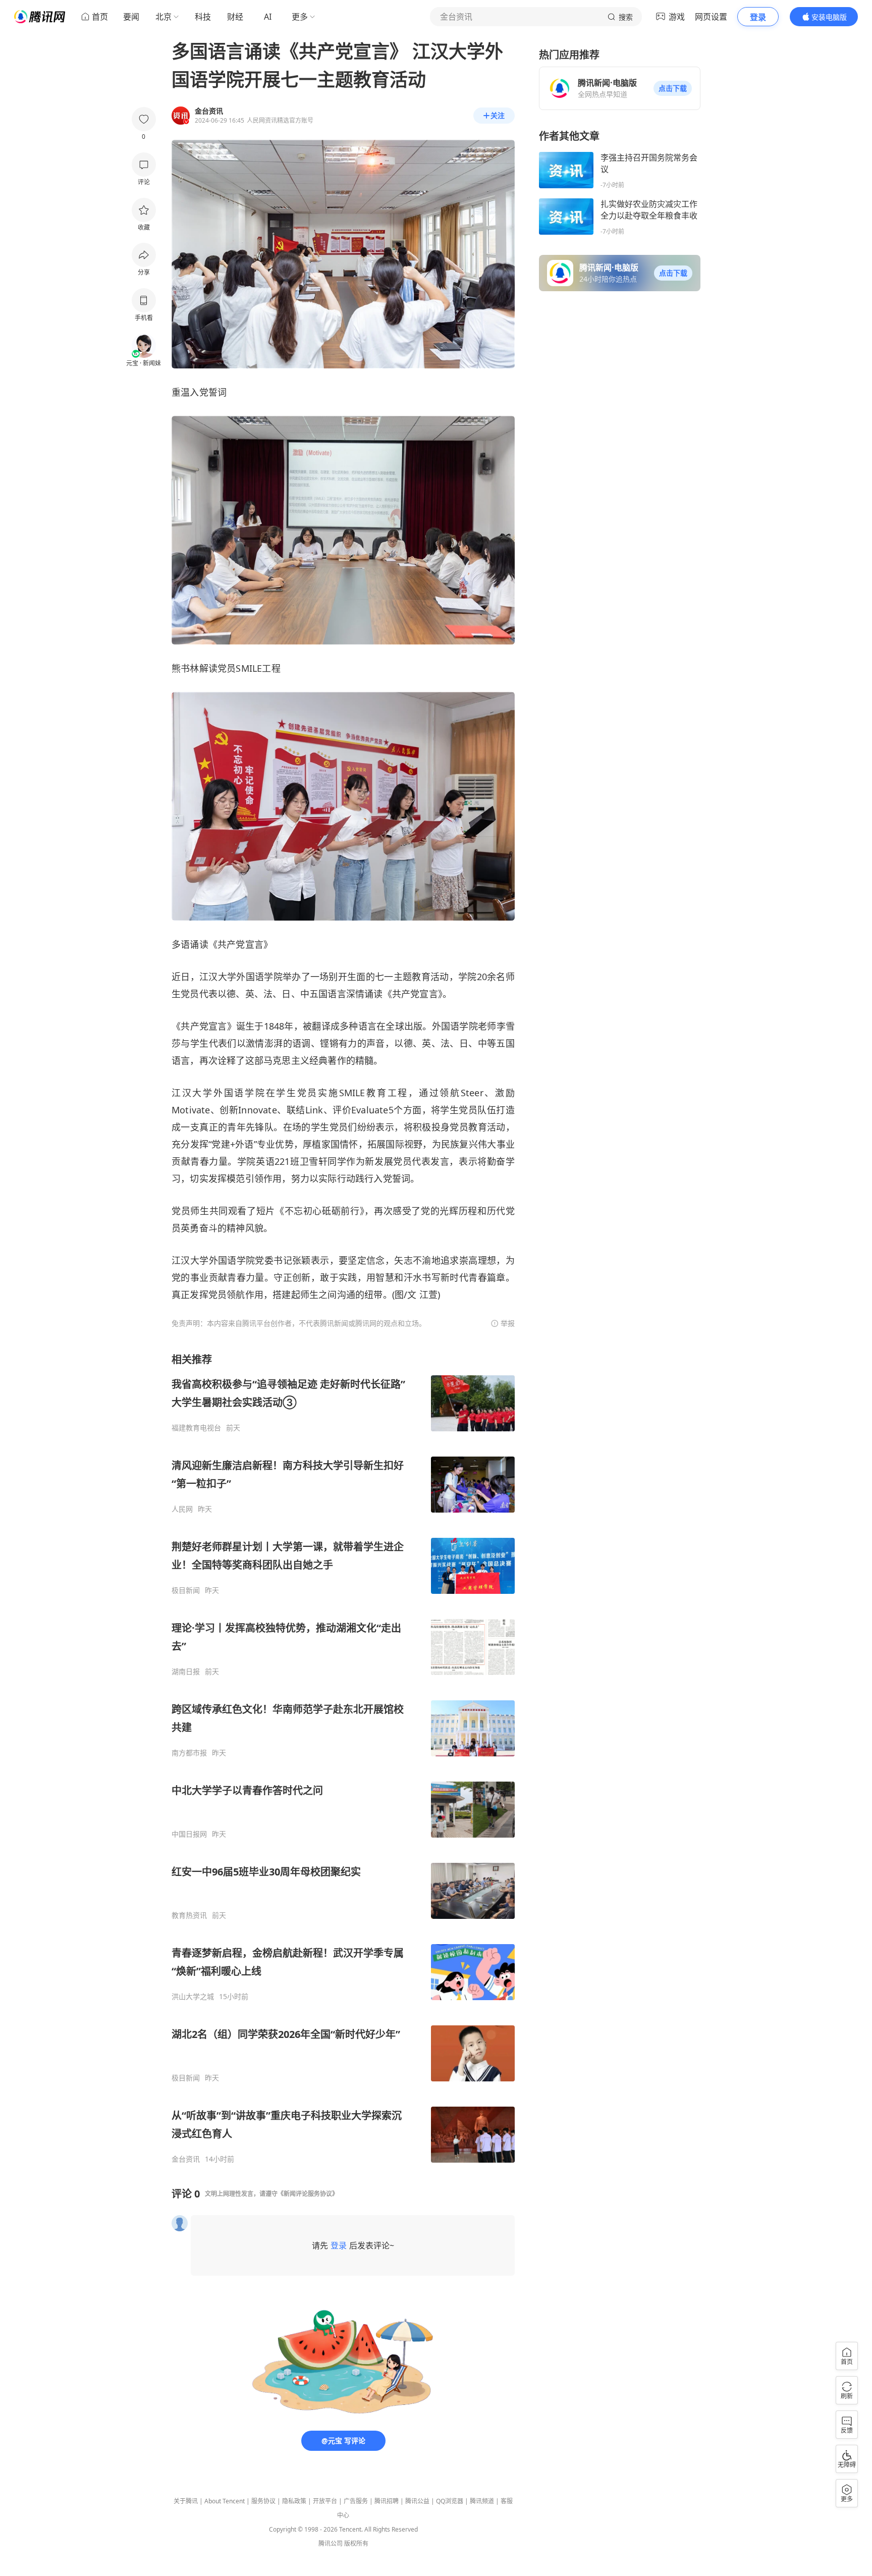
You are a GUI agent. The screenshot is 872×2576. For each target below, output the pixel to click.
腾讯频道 (482, 2501)
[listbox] (343, 1758)
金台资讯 (186, 2159)
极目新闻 (186, 1590)
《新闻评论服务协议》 (308, 2194)
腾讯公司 (331, 2543)
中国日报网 (189, 1834)
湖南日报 (186, 1672)
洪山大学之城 (193, 1997)
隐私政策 (294, 2501)
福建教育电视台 (196, 1428)
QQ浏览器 (450, 2501)
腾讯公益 (417, 2501)
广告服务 (356, 2501)
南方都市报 (189, 1753)
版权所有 (356, 2543)
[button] (673, 88)
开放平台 (325, 2501)
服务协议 (263, 2501)
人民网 (182, 1509)
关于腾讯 (186, 2501)
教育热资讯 (189, 1915)
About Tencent (225, 2501)
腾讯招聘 (387, 2501)
